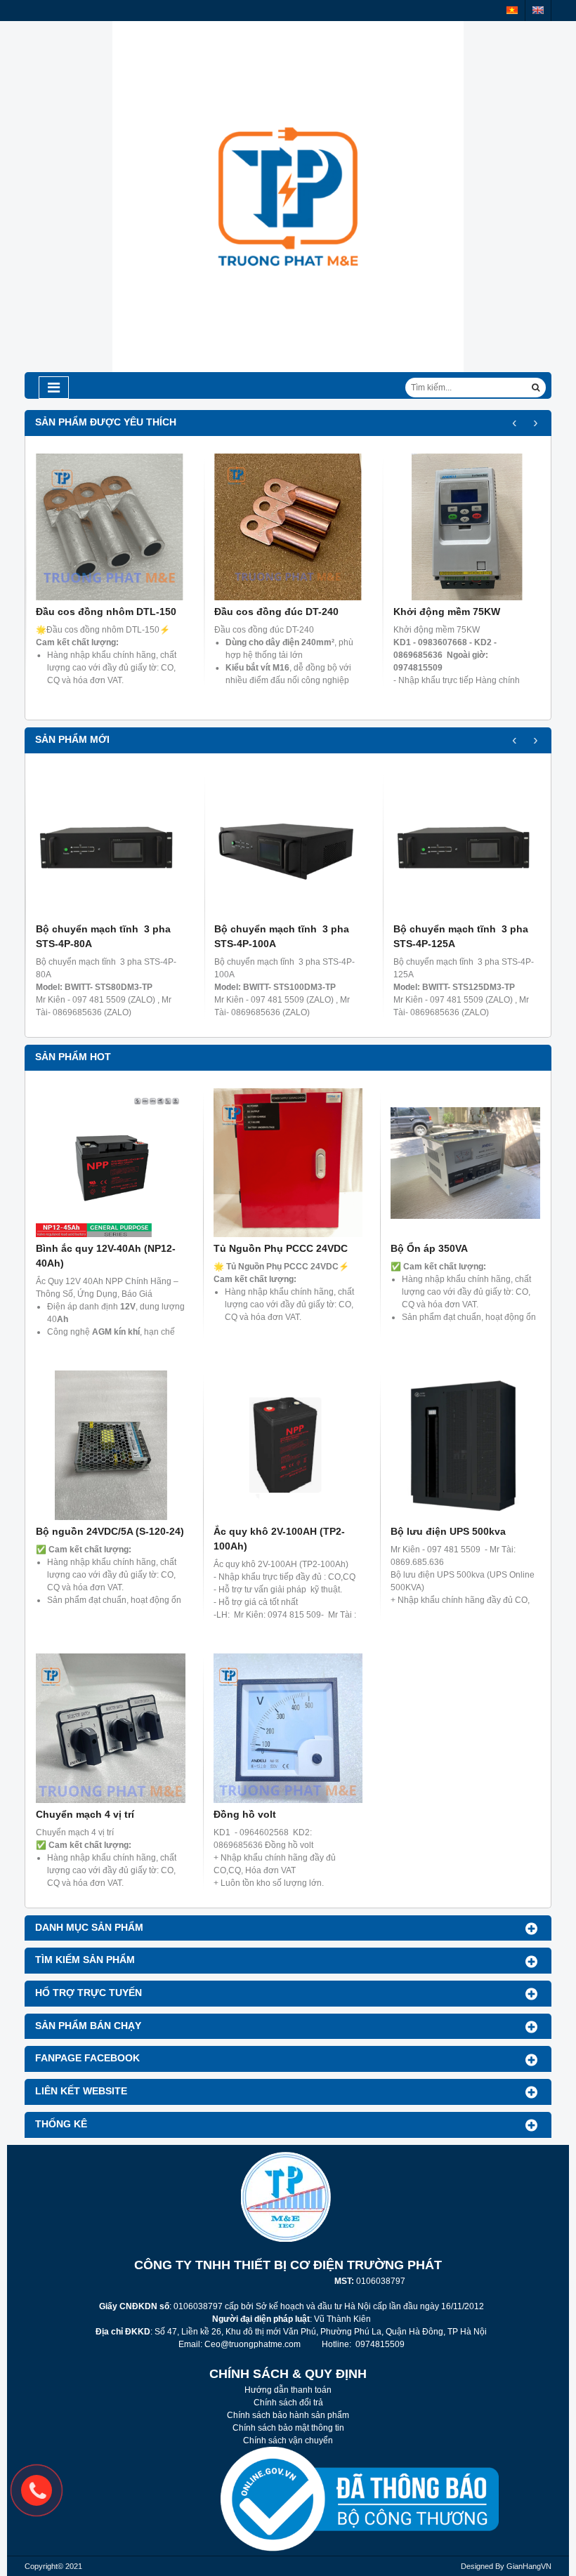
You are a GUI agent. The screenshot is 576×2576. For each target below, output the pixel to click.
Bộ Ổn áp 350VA (429, 1248)
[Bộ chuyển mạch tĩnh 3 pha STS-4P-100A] (288, 844)
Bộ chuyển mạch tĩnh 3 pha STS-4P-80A (103, 936)
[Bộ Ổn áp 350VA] (465, 1163)
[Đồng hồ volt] (288, 1728)
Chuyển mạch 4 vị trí (85, 1814)
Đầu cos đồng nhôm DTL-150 (106, 612)
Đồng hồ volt (245, 1814)
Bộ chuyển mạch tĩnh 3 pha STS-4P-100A (282, 936)
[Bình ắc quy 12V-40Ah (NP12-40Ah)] (111, 1163)
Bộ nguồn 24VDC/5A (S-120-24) (110, 1531)
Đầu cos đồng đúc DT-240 (276, 612)
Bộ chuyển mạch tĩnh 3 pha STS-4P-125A (461, 936)
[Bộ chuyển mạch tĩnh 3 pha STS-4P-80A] (109, 844)
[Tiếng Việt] (512, 10)
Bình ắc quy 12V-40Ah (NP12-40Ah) (106, 1256)
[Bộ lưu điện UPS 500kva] (465, 1445)
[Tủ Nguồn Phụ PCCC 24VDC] (288, 1163)
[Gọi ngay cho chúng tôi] (37, 2490)
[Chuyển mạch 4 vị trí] (111, 1728)
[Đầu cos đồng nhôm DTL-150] (109, 527)
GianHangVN (529, 2566)
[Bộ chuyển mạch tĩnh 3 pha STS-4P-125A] (467, 844)
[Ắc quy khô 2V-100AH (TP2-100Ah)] (288, 1445)
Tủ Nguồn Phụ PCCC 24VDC (281, 1248)
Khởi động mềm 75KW (447, 612)
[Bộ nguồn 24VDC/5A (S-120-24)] (111, 1445)
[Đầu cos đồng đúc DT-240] (288, 527)
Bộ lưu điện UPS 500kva (448, 1531)
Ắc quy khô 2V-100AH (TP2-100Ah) (279, 1539)
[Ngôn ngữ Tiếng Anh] (538, 10)
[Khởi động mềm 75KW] (467, 527)
